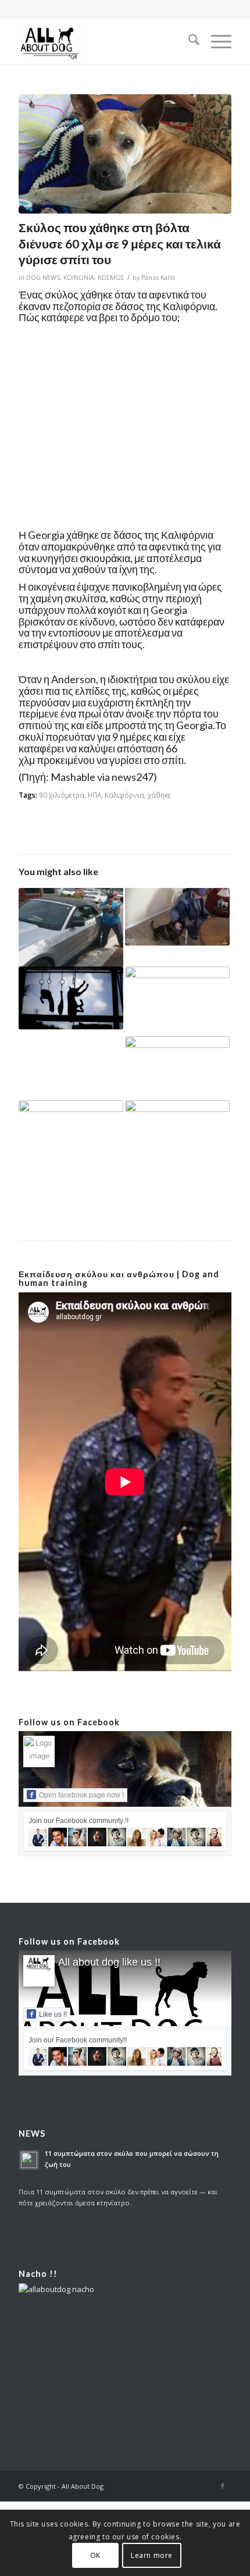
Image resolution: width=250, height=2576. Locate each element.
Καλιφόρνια (124, 795)
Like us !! (53, 2014)
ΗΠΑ (94, 795)
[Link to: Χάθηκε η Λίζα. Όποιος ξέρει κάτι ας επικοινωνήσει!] (177, 1068)
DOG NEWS (43, 278)
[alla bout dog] (103, 41)
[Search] (188, 41)
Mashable (73, 777)
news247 (133, 777)
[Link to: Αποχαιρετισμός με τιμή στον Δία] (71, 1131)
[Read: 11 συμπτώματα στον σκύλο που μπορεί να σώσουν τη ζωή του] (29, 2160)
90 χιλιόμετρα (62, 795)
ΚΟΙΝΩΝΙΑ (79, 278)
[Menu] (215, 41)
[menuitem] (188, 41)
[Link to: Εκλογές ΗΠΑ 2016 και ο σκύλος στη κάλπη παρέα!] (177, 1001)
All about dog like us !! (109, 1962)
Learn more (152, 2555)
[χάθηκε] (125, 154)
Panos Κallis (158, 278)
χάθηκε (159, 795)
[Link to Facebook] (223, 2486)
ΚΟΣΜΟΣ (111, 278)
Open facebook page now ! (81, 1795)
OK (95, 2555)
